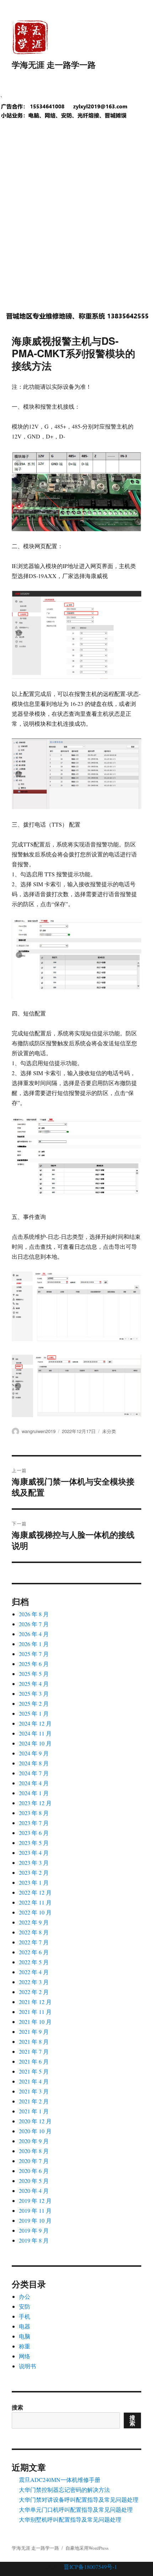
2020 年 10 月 (35, 2131)
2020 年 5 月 (34, 2181)
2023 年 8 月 (34, 1813)
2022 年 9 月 (34, 1922)
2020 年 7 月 (34, 2161)
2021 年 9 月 (34, 2032)
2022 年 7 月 (34, 1942)
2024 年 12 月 (35, 1723)
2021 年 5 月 (34, 2071)
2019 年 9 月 (34, 2230)
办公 (25, 2296)
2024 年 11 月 (35, 1733)
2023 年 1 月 (34, 1882)
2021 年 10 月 (35, 2022)
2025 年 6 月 (34, 1664)
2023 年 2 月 (34, 1872)
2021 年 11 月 (35, 2012)
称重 (25, 2346)
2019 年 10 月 (35, 2220)
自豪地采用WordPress (87, 2548)
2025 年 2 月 (34, 1703)
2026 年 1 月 (34, 1644)
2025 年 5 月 (34, 1674)
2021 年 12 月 (35, 2002)
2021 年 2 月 (34, 2101)
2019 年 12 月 (35, 2201)
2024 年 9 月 (34, 1753)
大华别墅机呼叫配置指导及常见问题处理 (70, 2519)
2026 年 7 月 (34, 1624)
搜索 (17, 2407)
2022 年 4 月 (34, 1972)
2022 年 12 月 (35, 1892)
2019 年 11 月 (35, 2210)
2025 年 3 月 (34, 1693)
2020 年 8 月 (34, 2151)
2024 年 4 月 (34, 1783)
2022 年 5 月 (34, 1962)
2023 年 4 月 (34, 1853)
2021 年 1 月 (34, 2111)
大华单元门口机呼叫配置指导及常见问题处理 (76, 2509)
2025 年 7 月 (34, 1654)
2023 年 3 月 (34, 1862)
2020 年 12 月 (35, 2121)
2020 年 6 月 (34, 2171)
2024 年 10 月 (35, 1743)
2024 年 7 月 (34, 1773)
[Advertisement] (76, 221)
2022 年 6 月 (34, 1952)
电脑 (25, 2336)
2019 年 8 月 (34, 2240)
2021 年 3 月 (34, 2091)
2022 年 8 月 (34, 1932)
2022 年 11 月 (35, 1902)
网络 (25, 2356)
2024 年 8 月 (34, 1763)
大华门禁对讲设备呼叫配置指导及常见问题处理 (79, 2499)
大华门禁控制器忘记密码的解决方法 (64, 2490)
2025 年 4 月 (34, 1684)
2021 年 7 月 (34, 2051)
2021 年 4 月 (34, 2081)
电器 (25, 2326)
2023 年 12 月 (35, 1803)
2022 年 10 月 (35, 1912)
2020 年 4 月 (34, 2191)
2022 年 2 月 (34, 1992)
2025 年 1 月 (34, 1713)
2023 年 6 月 (34, 1833)
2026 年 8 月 (34, 1614)
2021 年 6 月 (34, 2061)
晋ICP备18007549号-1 (90, 2567)
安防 (25, 2306)
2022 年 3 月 (34, 1982)
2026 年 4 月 (34, 1634)
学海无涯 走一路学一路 (54, 64)
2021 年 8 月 (34, 2041)
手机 (25, 2316)
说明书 (27, 2366)
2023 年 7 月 (34, 1823)
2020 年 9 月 (34, 2141)
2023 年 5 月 (34, 1843)
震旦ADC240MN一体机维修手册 (60, 2480)
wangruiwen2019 (39, 1431)
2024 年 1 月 (34, 1793)
